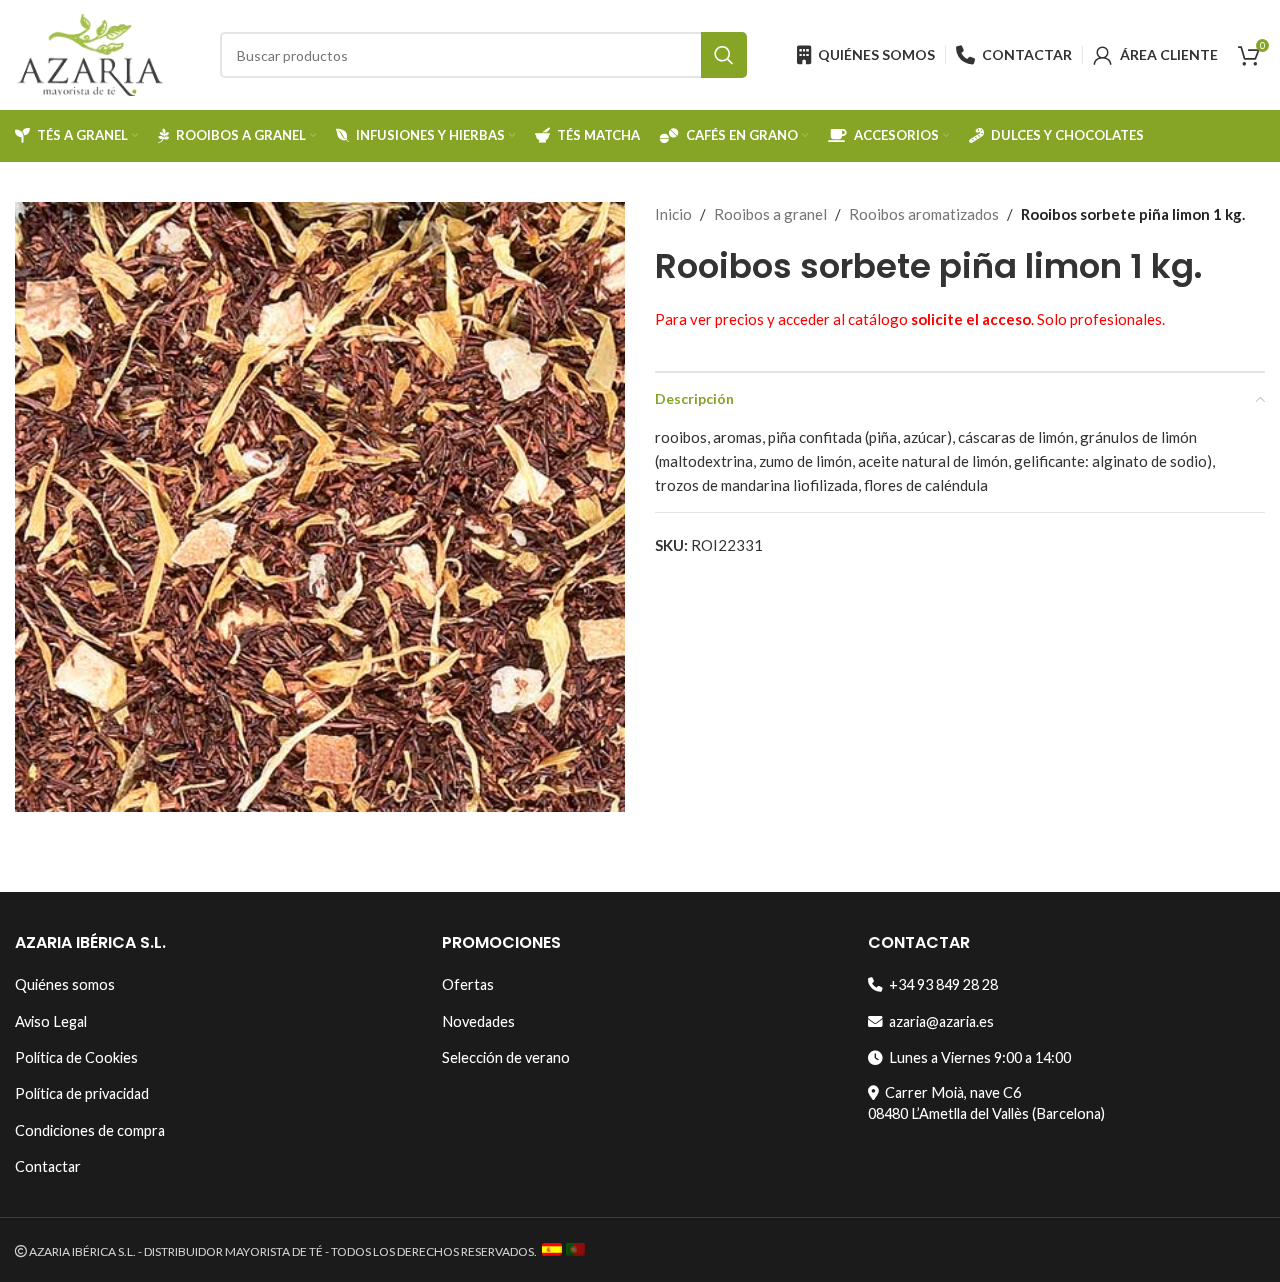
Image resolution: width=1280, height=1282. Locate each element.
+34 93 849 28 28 (940, 984)
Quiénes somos (65, 984)
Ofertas (468, 984)
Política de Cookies (76, 1057)
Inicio (673, 214)
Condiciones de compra (90, 1130)
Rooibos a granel (770, 214)
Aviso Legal (51, 1021)
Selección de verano (506, 1057)
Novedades (478, 1021)
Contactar (48, 1166)
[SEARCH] (724, 55)
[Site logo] (90, 53)
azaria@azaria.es (938, 1021)
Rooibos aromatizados (924, 214)
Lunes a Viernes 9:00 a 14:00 (977, 1057)
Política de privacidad (82, 1093)
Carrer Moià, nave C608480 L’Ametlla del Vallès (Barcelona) (986, 1102)
